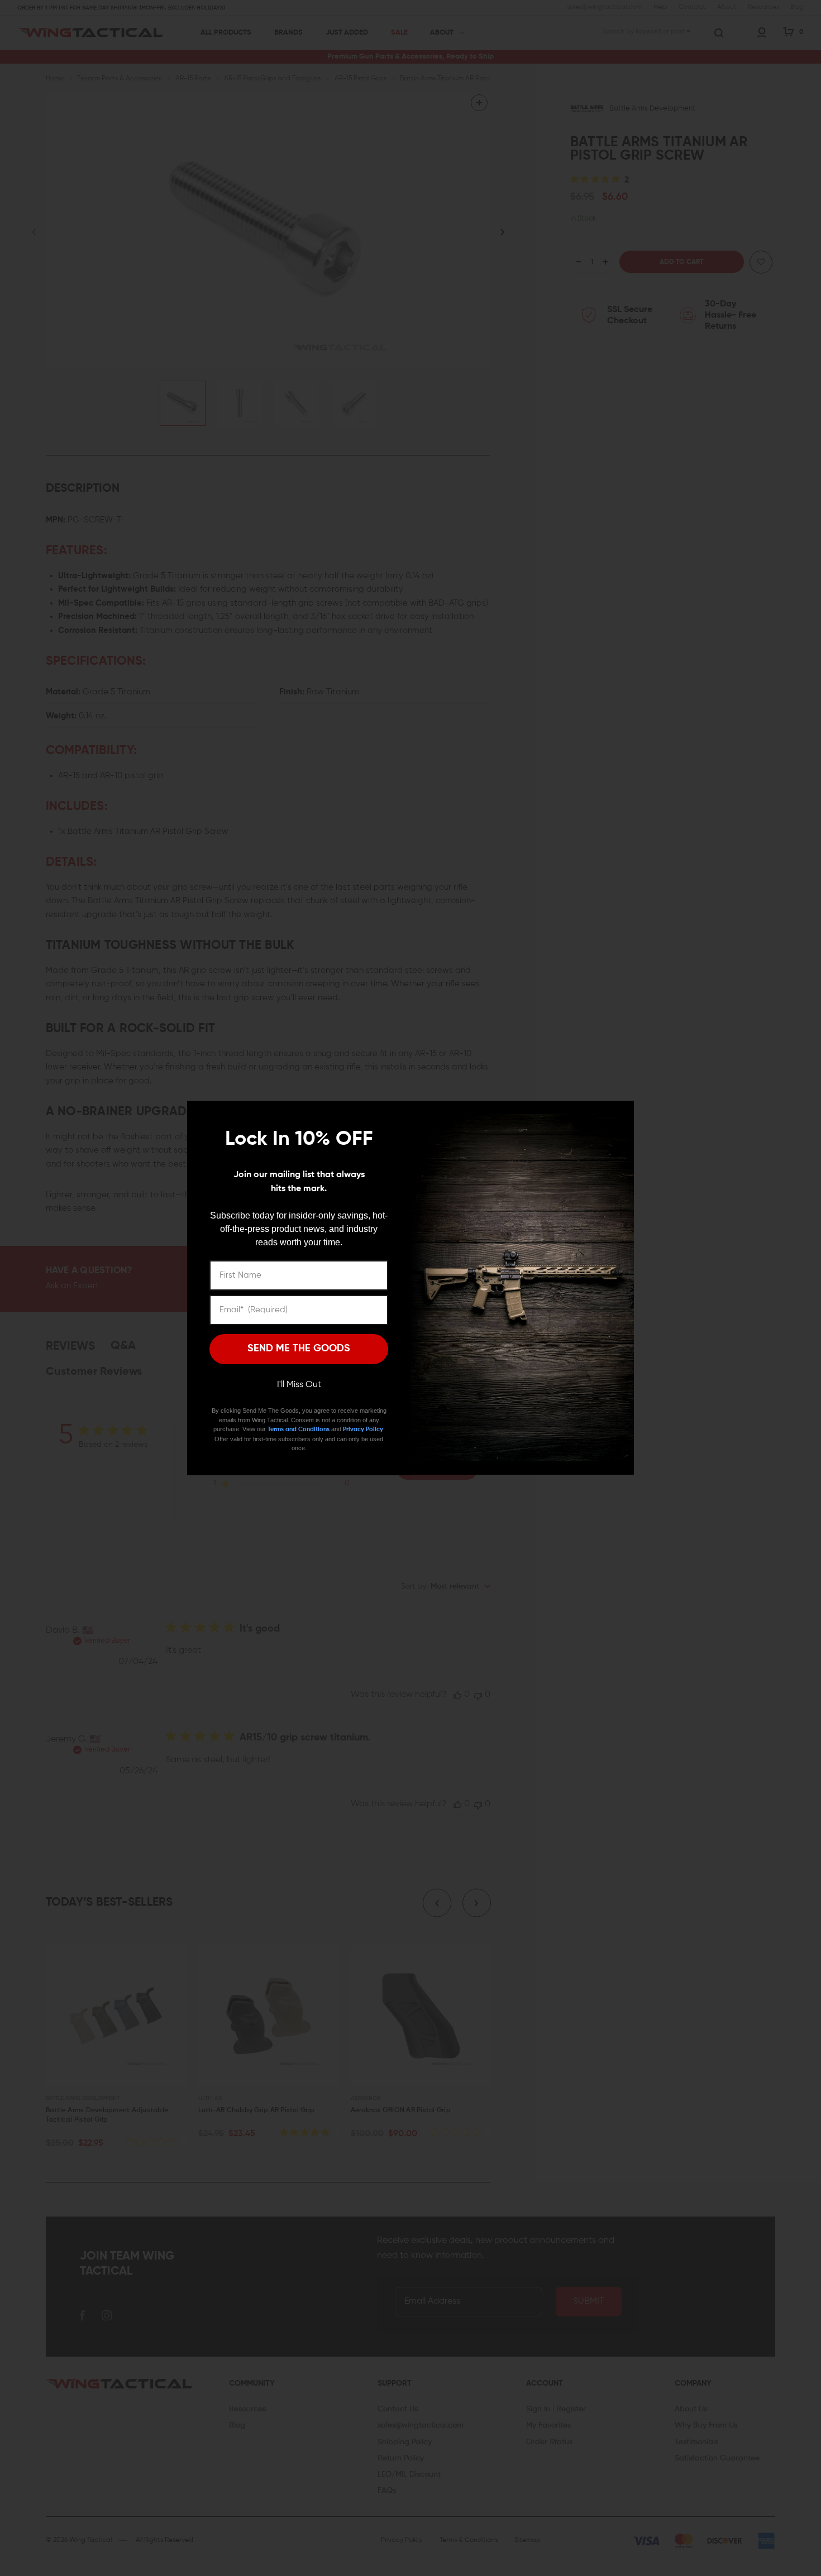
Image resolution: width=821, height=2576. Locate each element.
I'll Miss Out (299, 1385)
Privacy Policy (363, 1429)
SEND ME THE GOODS (299, 1349)
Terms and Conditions (299, 1429)
